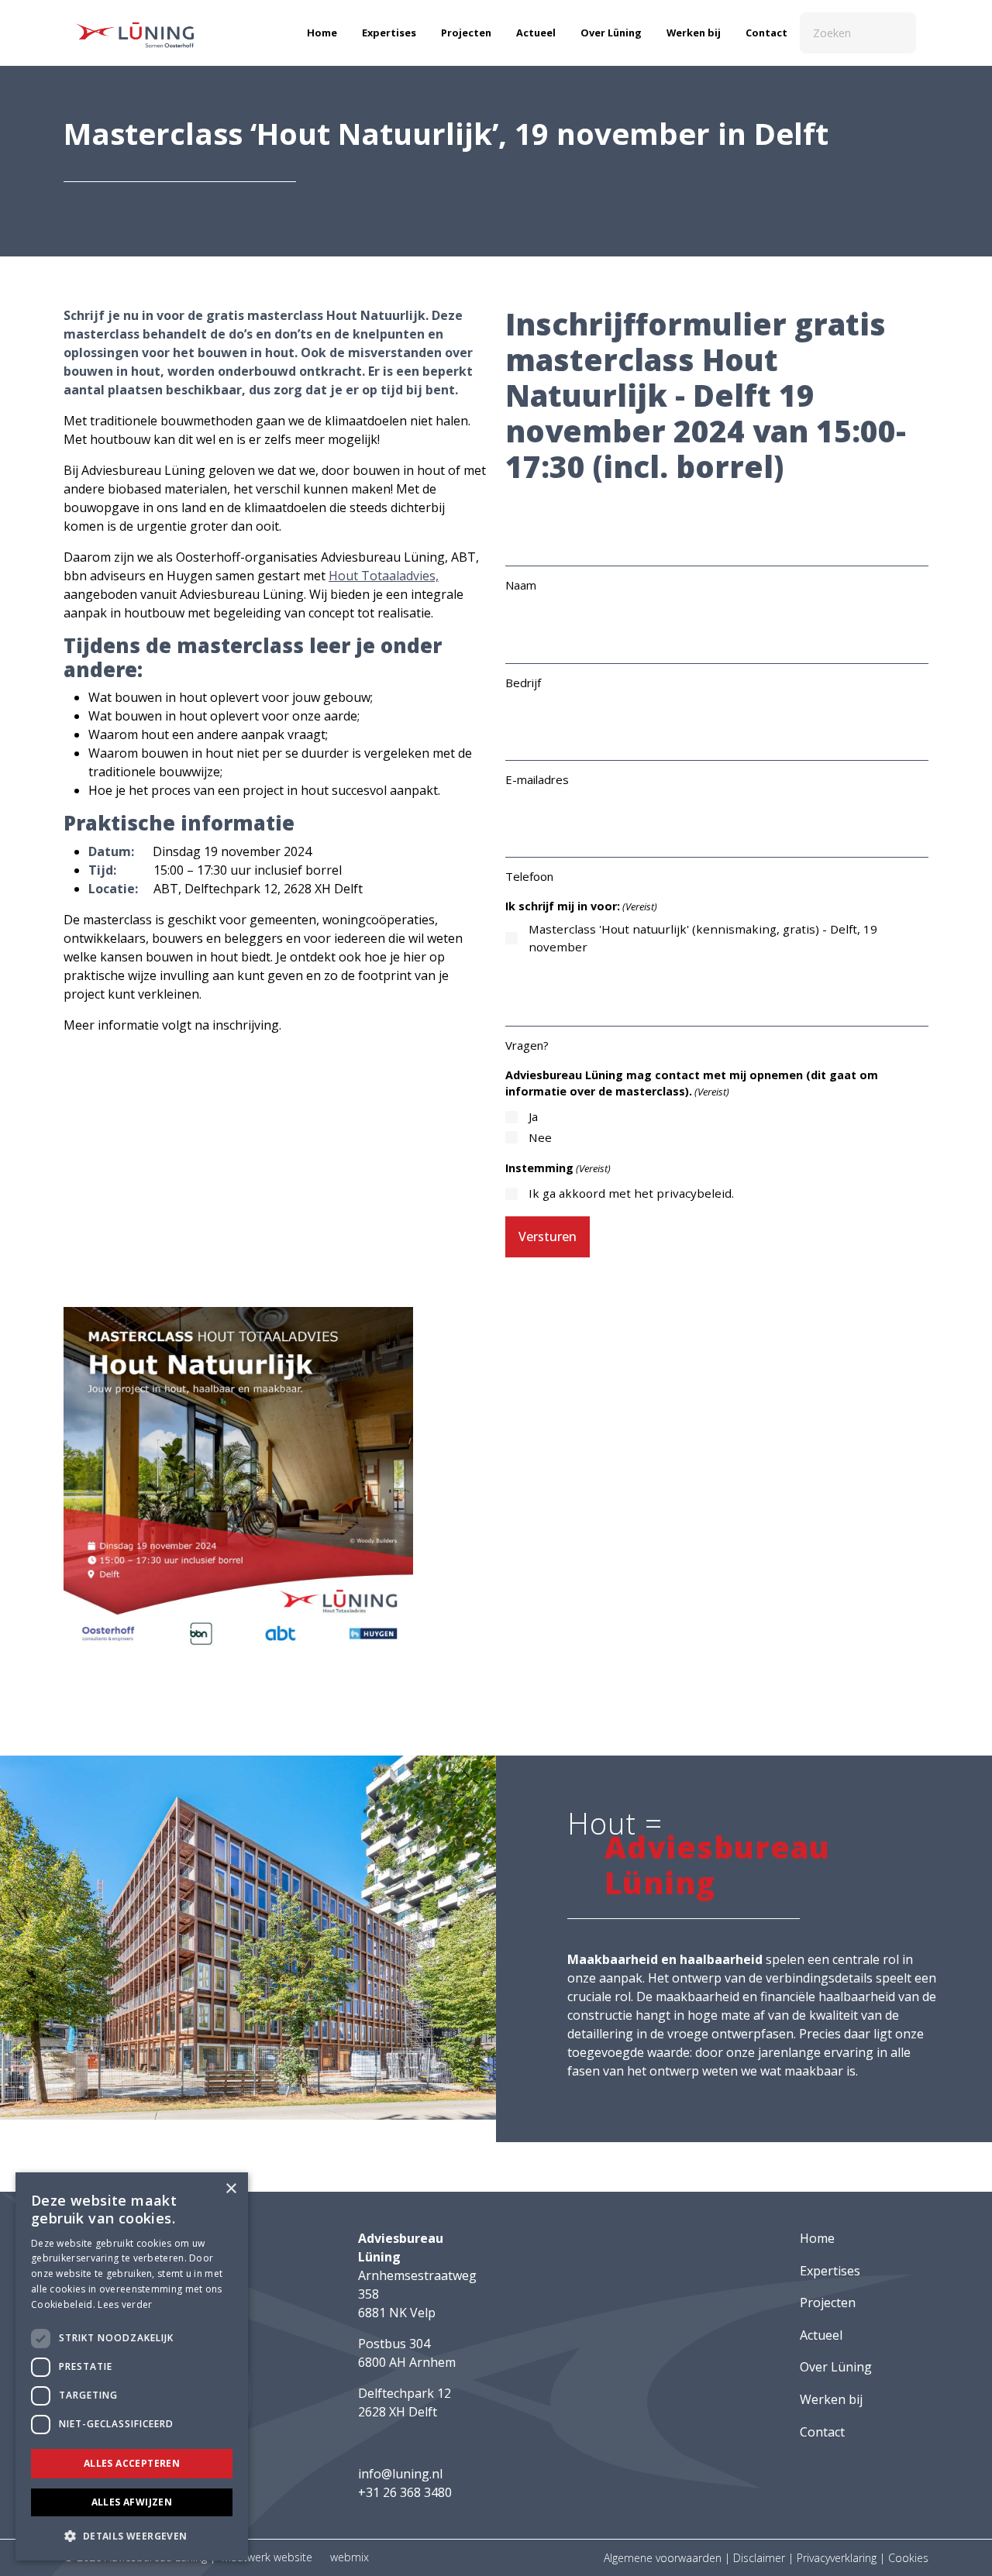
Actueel (536, 33)
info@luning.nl (400, 2474)
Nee (540, 1137)
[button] (132, 2536)
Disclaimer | (765, 2558)
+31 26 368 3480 (405, 2492)
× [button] (231, 2189)
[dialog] (132, 2366)
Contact (766, 33)
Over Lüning (611, 33)
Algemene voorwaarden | (668, 2558)
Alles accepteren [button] (132, 2463)
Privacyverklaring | (842, 2558)
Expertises (389, 33)
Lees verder (125, 2304)
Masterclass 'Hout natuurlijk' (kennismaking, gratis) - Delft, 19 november (703, 938)
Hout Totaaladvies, (384, 576)
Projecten (466, 33)
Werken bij (694, 33)
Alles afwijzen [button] (132, 2502)
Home (322, 33)
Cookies (908, 2558)
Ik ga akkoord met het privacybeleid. (631, 1193)
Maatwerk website (267, 2557)
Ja (533, 1116)
